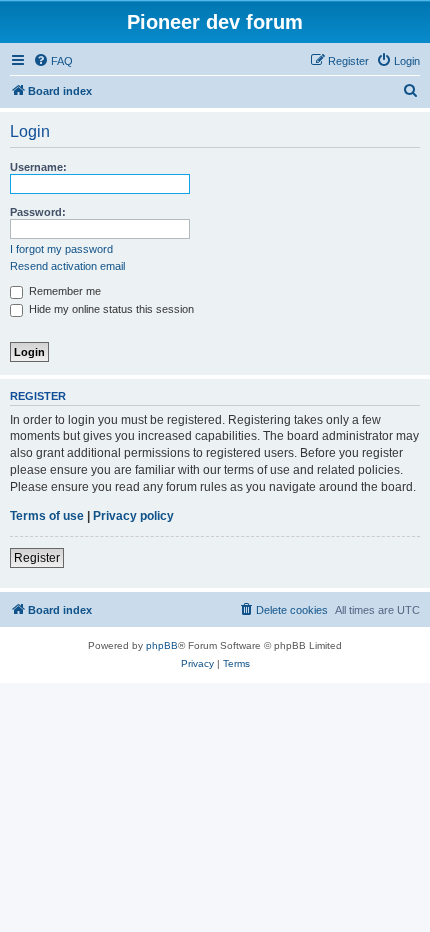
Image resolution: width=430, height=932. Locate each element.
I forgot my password (61, 249)
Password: (38, 212)
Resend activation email (67, 266)
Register (37, 558)
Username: (38, 167)
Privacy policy (133, 516)
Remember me (63, 291)
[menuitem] (53, 61)
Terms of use (47, 516)
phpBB (162, 645)
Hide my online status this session (110, 309)
